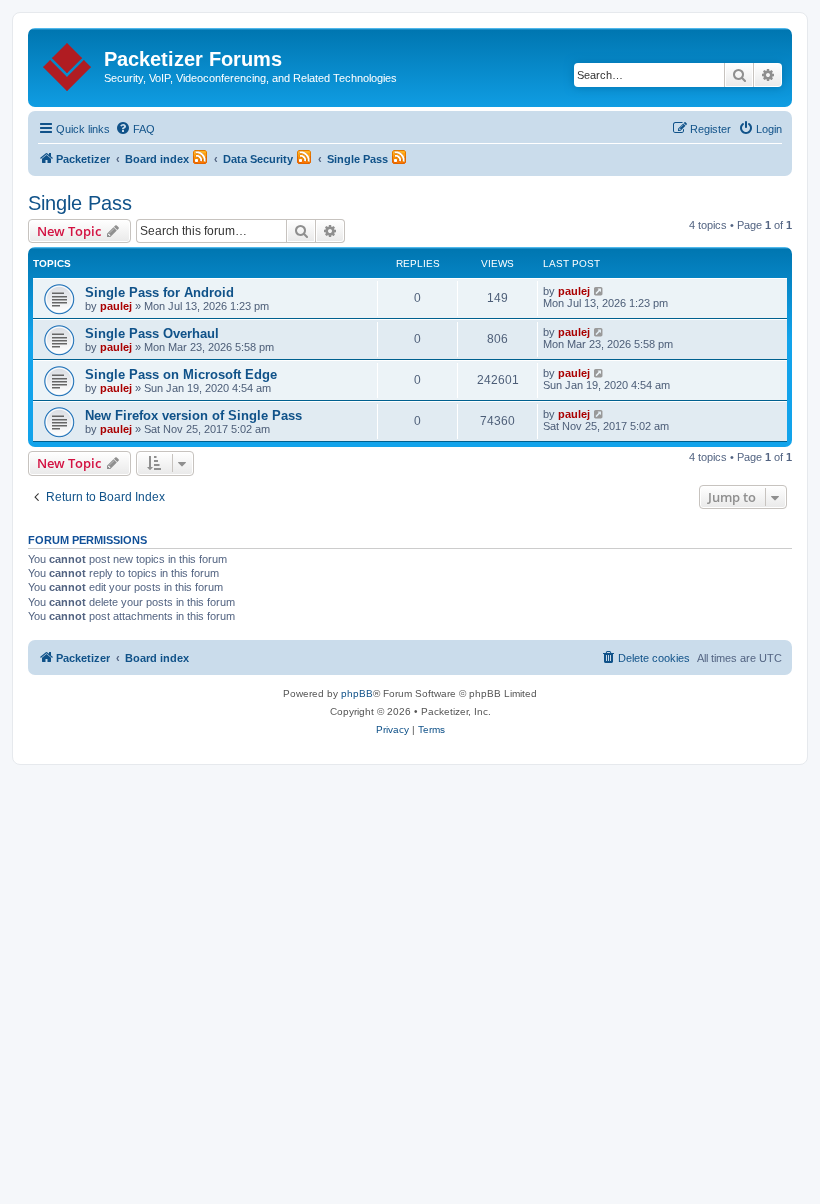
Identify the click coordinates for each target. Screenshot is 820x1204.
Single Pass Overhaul (152, 333)
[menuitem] (135, 129)
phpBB (357, 693)
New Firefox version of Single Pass (193, 415)
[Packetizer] (68, 63)
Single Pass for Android (159, 292)
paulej (116, 306)
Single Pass (80, 203)
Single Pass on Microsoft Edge (181, 374)
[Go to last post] (599, 291)
